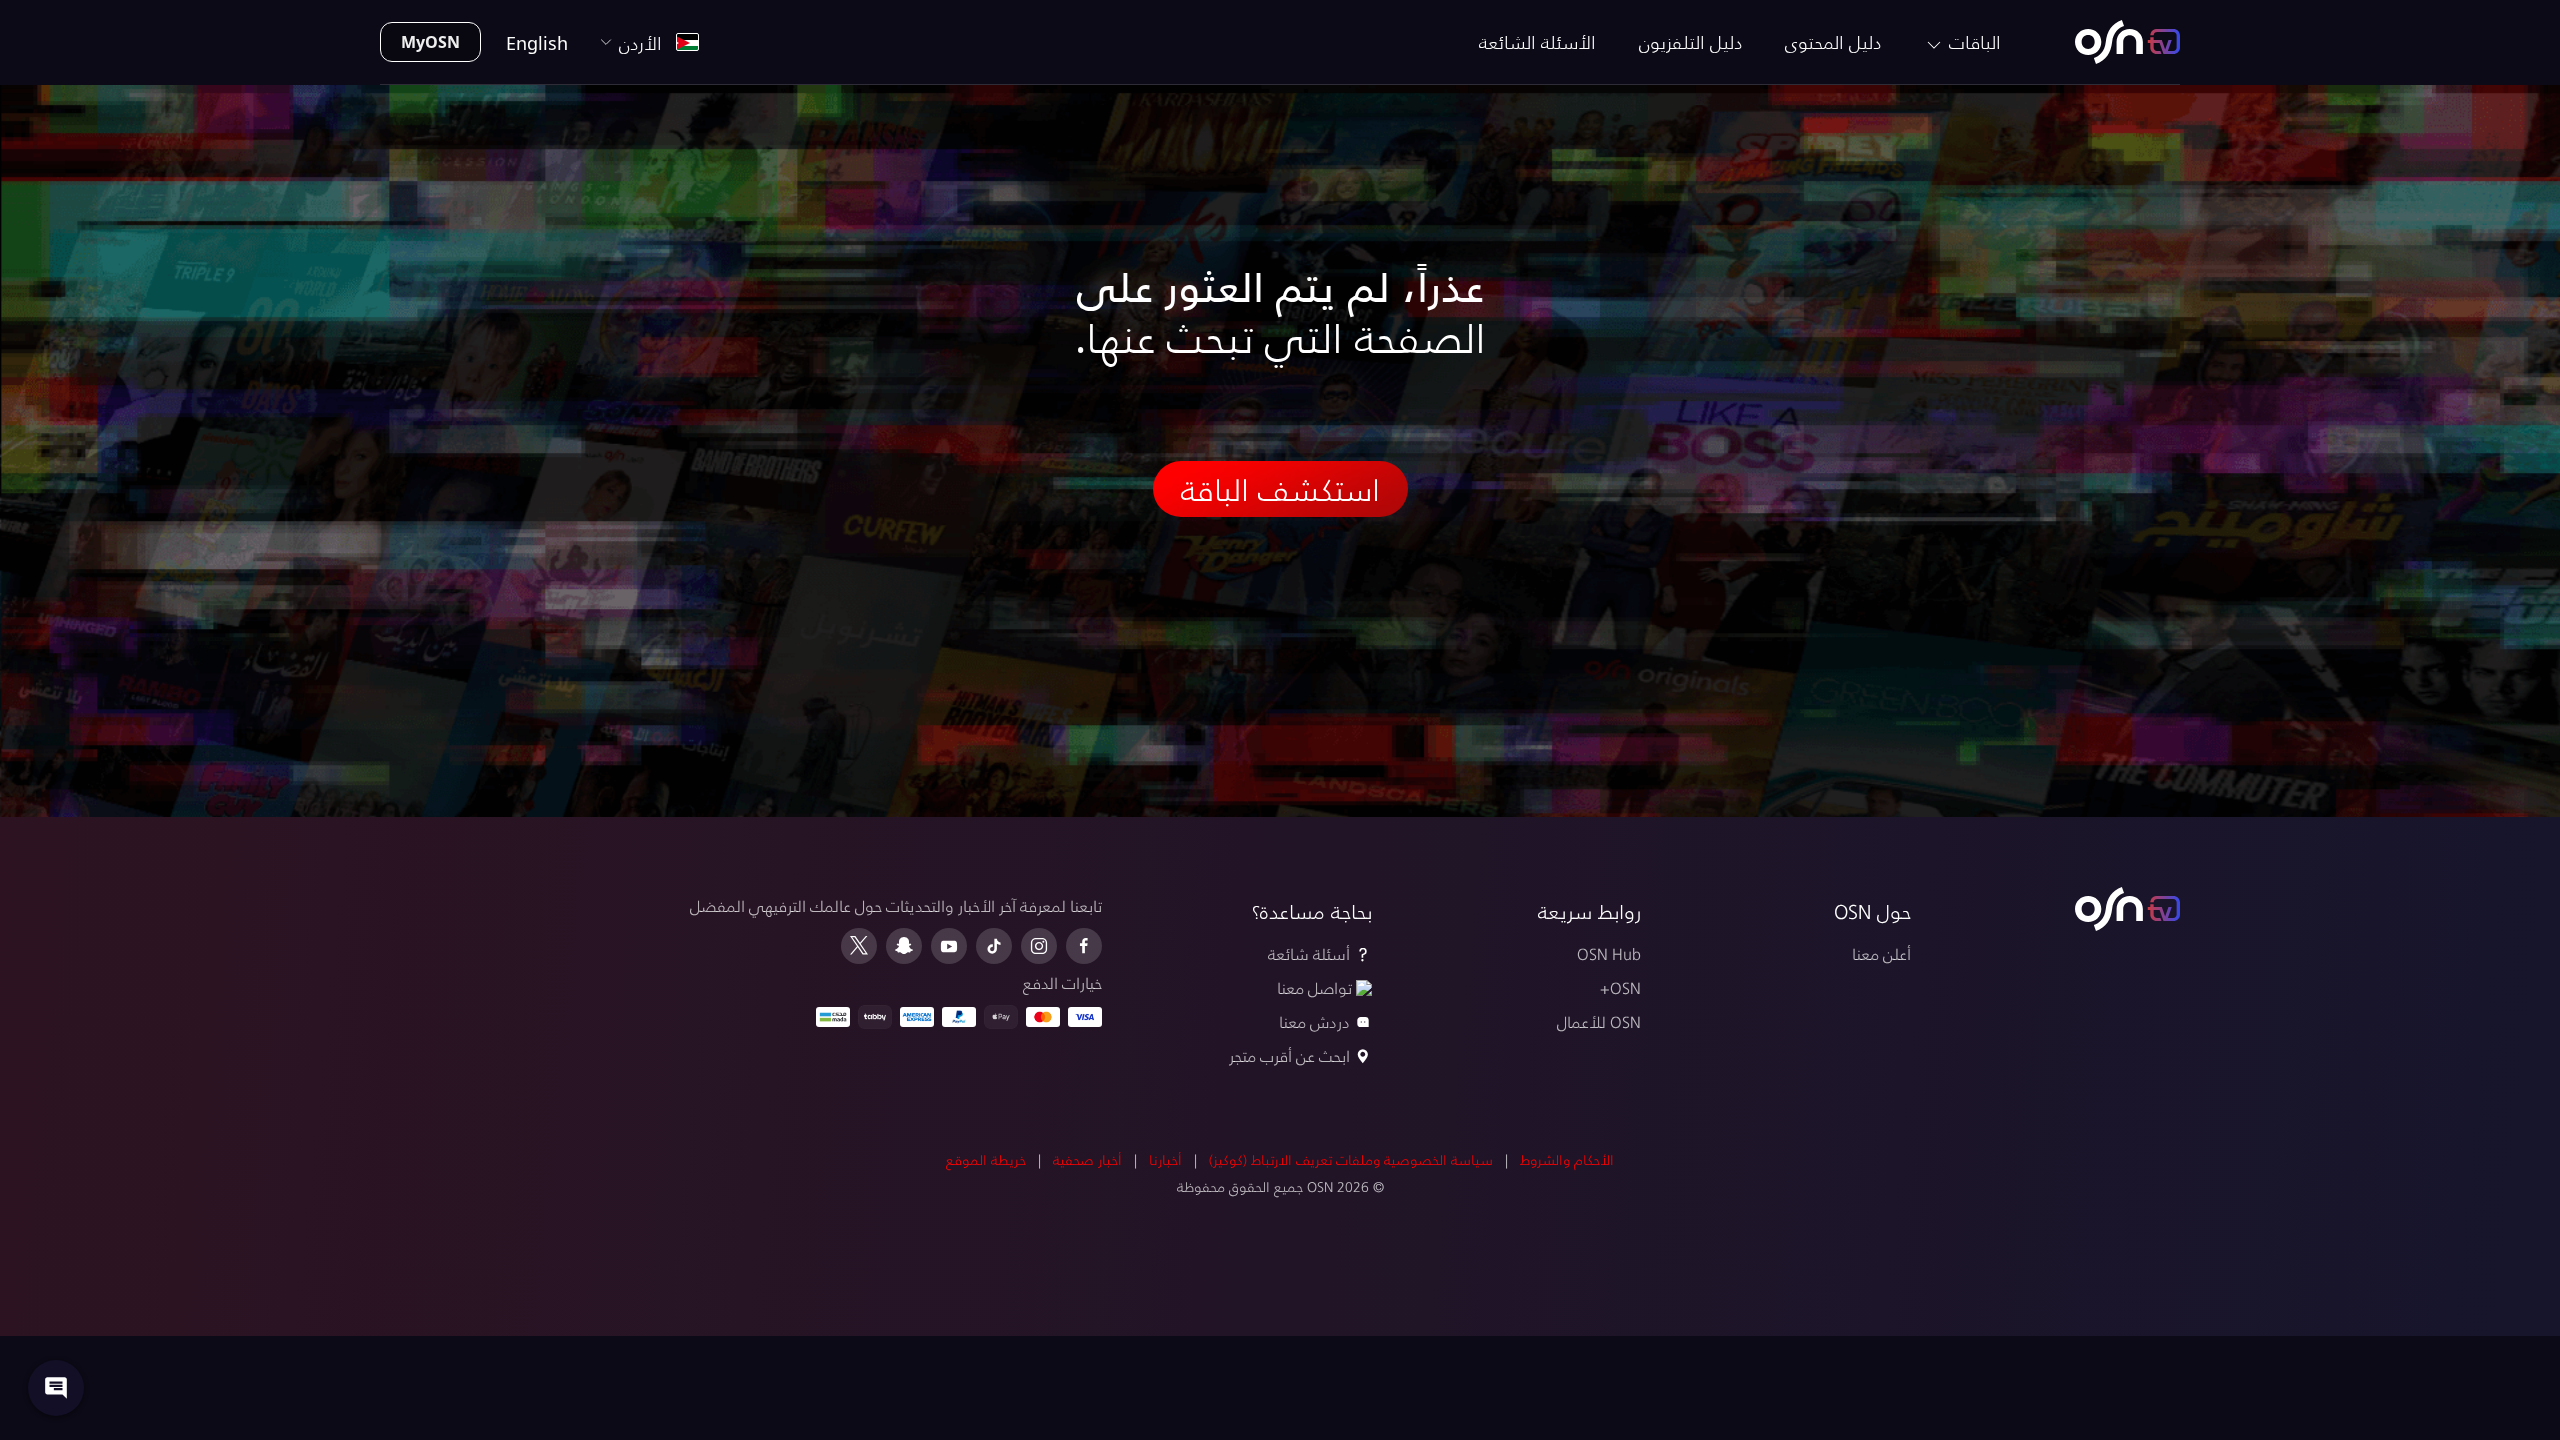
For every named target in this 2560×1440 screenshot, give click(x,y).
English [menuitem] (537, 42)
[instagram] (1039, 946)
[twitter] (859, 946)
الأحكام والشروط (1567, 1159)
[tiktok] (994, 946)
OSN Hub (1609, 953)
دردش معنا (1314, 1021)
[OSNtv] (2127, 909)
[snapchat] (904, 946)
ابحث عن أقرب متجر (1289, 1055)
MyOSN (430, 41)
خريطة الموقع (986, 1159)
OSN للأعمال (1599, 1021)
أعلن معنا (1881, 953)
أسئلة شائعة (1309, 953)
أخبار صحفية (1087, 1159)
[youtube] (949, 946)
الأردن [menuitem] (645, 42)
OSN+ (1620, 987)
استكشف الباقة (1280, 489)
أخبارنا (1165, 1159)
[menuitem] (2127, 42)
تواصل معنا (1314, 987)
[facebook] (1084, 946)
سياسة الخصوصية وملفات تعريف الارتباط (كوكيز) (1351, 1159)
